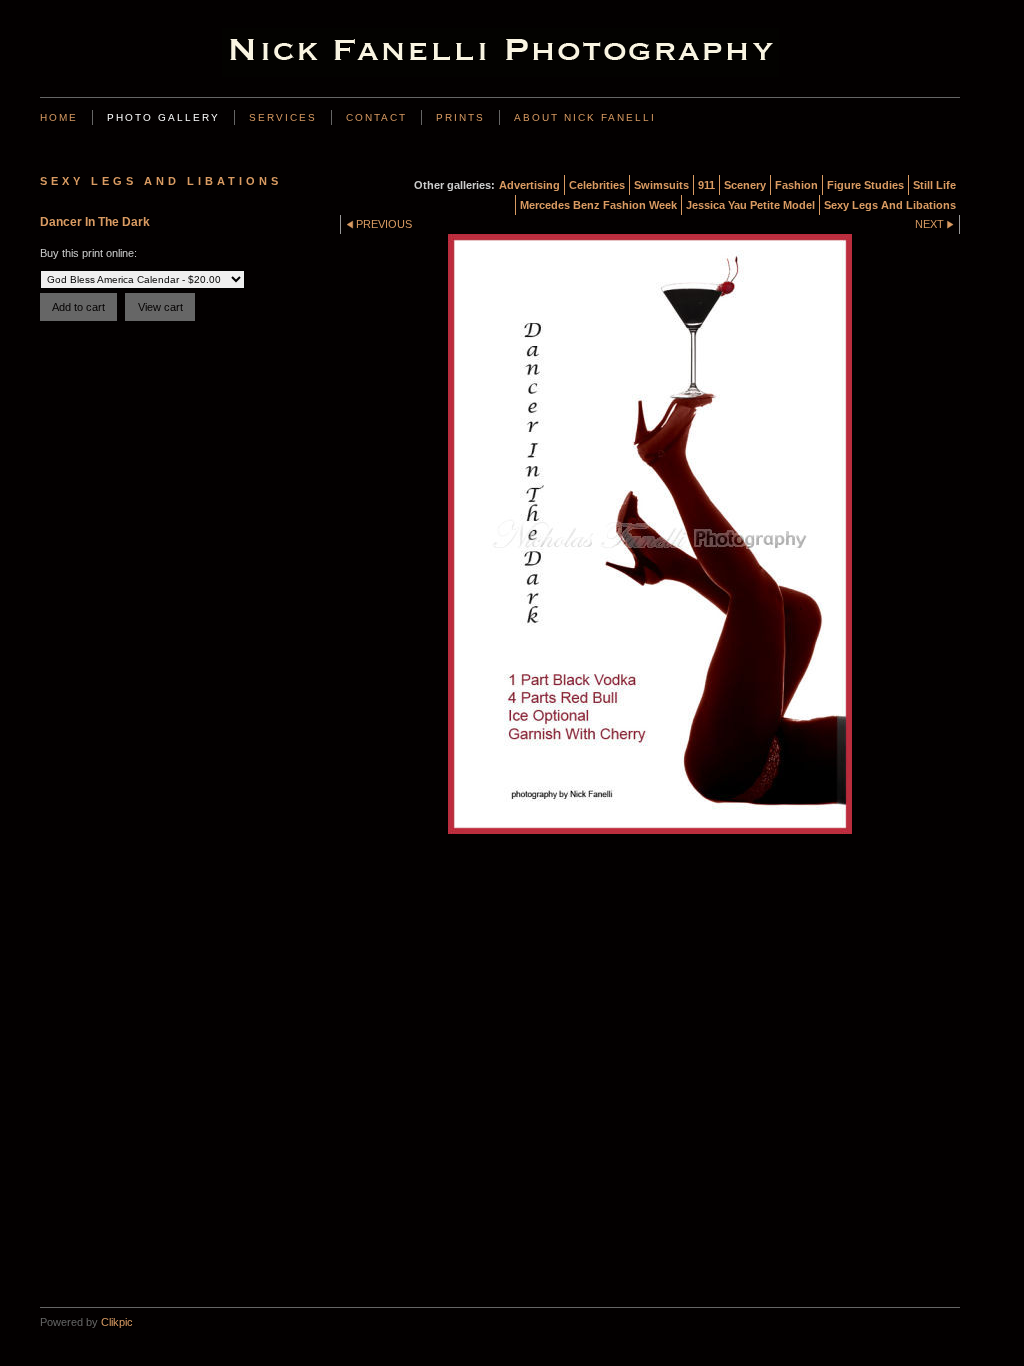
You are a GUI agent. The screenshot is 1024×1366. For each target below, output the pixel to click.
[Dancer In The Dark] (650, 534)
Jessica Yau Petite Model (750, 205)
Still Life (934, 185)
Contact (376, 117)
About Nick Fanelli (585, 117)
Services (283, 117)
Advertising (529, 185)
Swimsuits (661, 185)
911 (706, 185)
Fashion (796, 185)
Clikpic (117, 1322)
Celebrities (597, 185)
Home (59, 117)
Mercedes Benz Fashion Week (598, 205)
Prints (460, 117)
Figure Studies (865, 185)
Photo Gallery (163, 117)
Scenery (745, 185)
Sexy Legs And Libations (890, 205)
